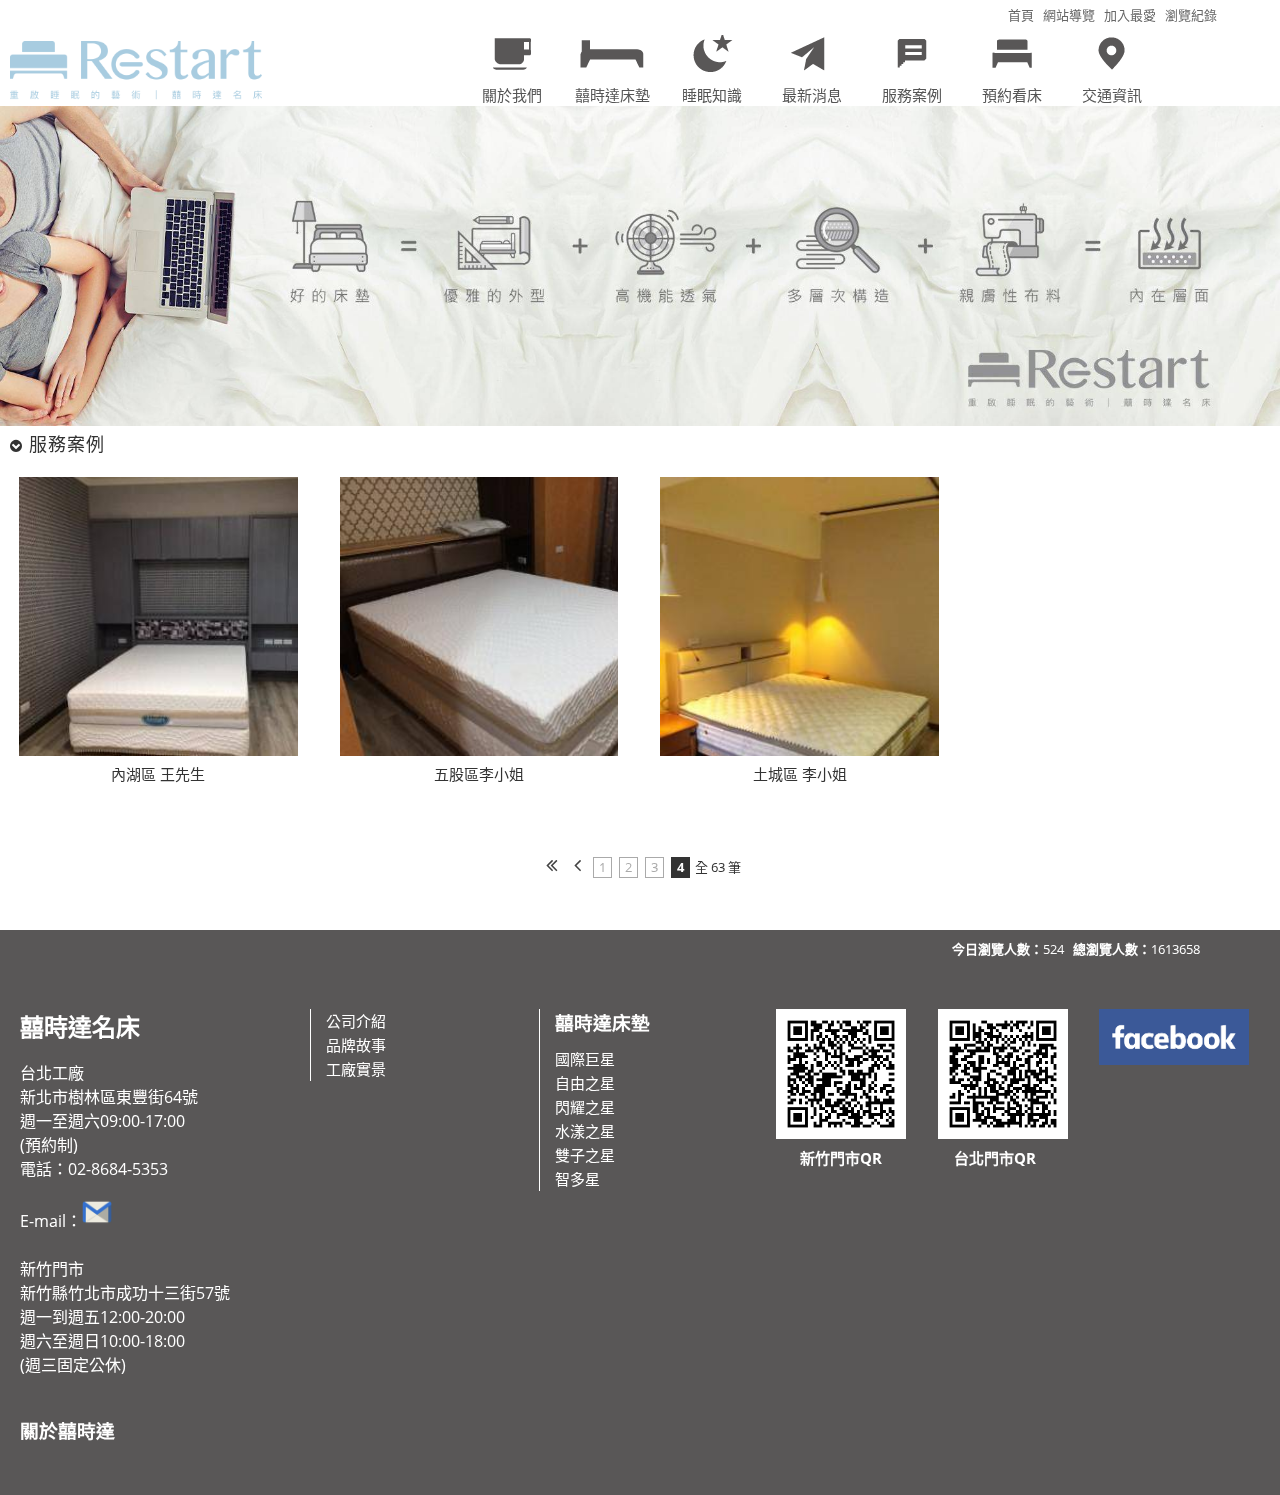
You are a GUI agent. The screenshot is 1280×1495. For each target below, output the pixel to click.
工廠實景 (356, 1069)
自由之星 (585, 1083)
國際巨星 (585, 1059)
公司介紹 (356, 1021)
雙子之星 (585, 1155)
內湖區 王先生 (158, 774)
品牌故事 (356, 1045)
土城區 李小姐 (800, 774)
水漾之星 (585, 1131)
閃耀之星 (585, 1107)
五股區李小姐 (479, 774)
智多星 (577, 1179)
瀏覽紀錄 (1191, 15)
